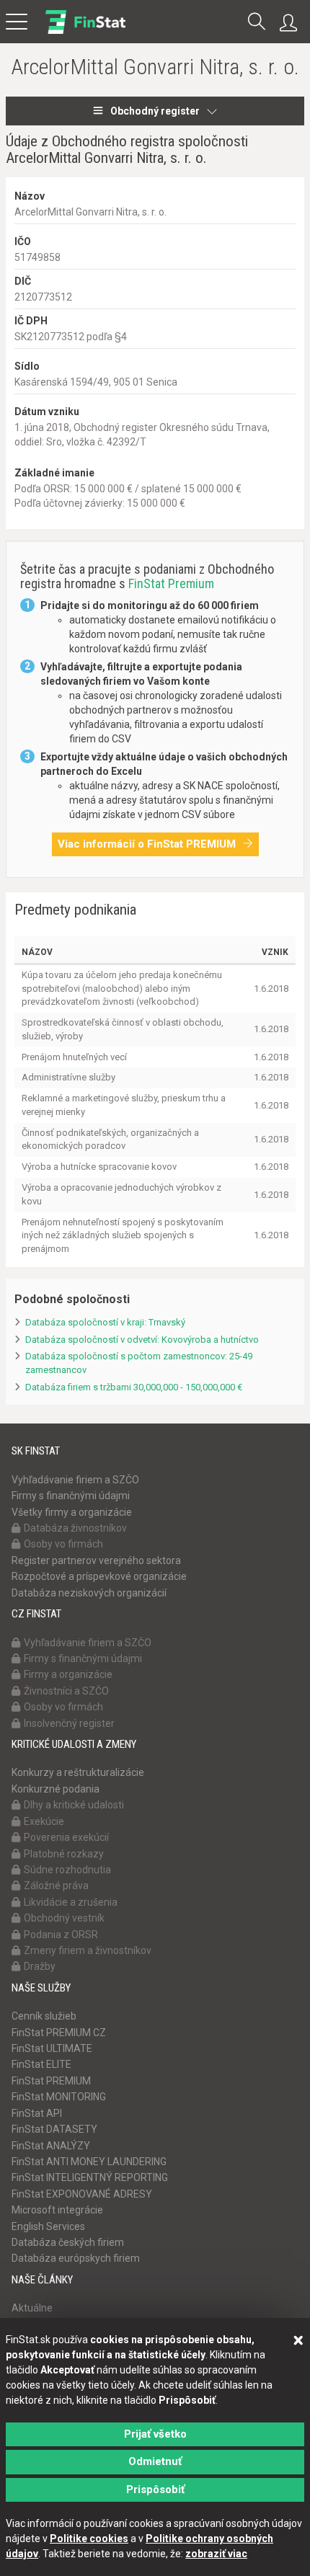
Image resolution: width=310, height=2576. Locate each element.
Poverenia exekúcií (66, 1837)
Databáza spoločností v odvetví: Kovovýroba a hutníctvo (142, 1340)
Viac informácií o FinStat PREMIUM (147, 844)
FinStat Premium (171, 583)
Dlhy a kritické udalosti (74, 1805)
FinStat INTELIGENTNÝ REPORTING (90, 2177)
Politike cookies (89, 2539)
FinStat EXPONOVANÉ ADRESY (82, 2194)
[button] (257, 23)
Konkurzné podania (56, 1789)
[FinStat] (85, 32)
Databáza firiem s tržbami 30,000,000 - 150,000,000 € (134, 1387)
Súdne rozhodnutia (67, 1870)
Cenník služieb (44, 2016)
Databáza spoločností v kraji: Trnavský (105, 1322)
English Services (48, 2226)
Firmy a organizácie (68, 1674)
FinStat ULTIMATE (52, 2048)
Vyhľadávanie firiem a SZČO (75, 1480)
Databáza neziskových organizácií (89, 1593)
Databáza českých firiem (68, 2242)
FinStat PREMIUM (51, 2081)
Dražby (40, 1966)
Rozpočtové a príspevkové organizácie (99, 1576)
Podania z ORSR (61, 1935)
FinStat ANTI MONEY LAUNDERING (89, 2162)
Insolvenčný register (69, 1723)
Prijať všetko (155, 2434)
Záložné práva (56, 1886)
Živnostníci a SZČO (66, 1691)
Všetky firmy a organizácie (72, 1512)
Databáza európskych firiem (76, 2258)
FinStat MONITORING (59, 2097)
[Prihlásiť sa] (292, 23)
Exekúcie (44, 1821)
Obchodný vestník (64, 1918)
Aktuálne (32, 2308)
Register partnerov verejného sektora (96, 1560)
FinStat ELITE (41, 2064)
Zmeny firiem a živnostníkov (88, 1950)
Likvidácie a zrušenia (71, 1902)
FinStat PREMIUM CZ (59, 2033)
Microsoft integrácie (57, 2210)
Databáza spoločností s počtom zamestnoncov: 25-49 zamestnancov (139, 1363)
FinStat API (37, 2113)
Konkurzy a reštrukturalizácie (78, 1772)
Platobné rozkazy (64, 1854)
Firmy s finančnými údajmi (71, 1496)
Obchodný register (155, 111)
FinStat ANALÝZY (51, 2146)
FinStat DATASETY (54, 2129)
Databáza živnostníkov (75, 1528)
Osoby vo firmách (63, 1544)
